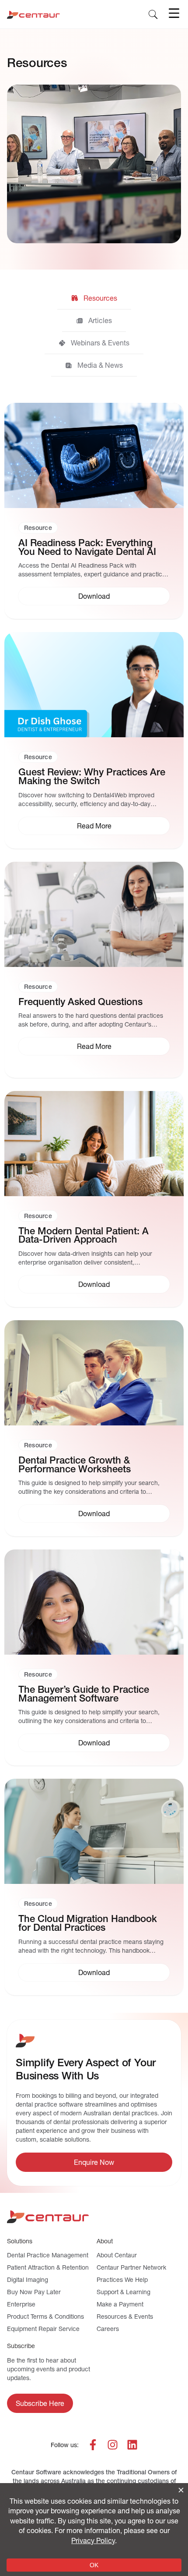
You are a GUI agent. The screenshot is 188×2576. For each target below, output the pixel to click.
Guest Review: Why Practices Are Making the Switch (92, 776)
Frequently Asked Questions (80, 1002)
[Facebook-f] (93, 2445)
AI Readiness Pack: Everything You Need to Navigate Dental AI (87, 547)
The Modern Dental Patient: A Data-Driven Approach (84, 1235)
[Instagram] (113, 2445)
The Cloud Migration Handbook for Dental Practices (88, 1923)
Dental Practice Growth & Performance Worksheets (75, 1465)
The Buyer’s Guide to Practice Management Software (84, 1694)
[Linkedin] (132, 2445)
